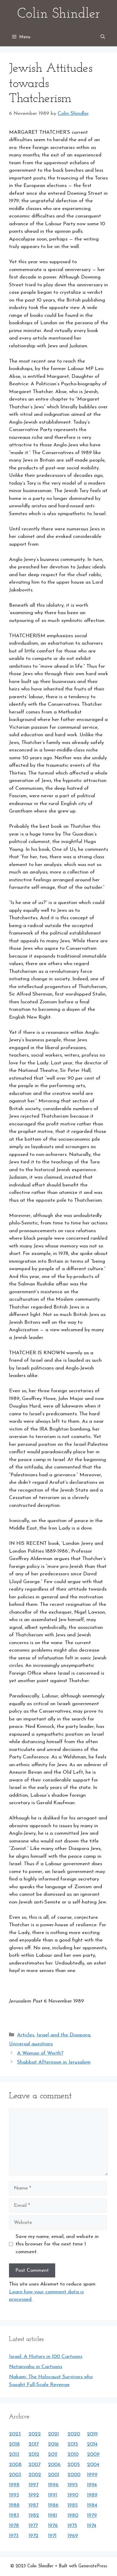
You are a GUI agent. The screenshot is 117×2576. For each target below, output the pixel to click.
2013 (14, 2454)
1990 (73, 2495)
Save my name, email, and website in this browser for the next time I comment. (57, 2244)
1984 (92, 2505)
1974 (92, 2526)
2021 (53, 2434)
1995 (73, 2485)
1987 (33, 2505)
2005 (74, 2465)
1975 (72, 2526)
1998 (14, 2485)
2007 (34, 2465)
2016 (53, 2444)
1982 (34, 2515)
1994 (92, 2485)
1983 (14, 2515)
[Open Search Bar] (103, 37)
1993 (14, 2495)
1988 (14, 2505)
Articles (26, 2035)
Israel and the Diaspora (63, 2035)
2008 (15, 2465)
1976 (53, 2526)
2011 (53, 2454)
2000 (74, 2475)
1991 (52, 2495)
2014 (92, 2444)
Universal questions (31, 2044)
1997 (33, 2485)
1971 (52, 2536)
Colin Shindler (58, 14)
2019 (92, 2434)
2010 (73, 2454)
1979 (92, 2515)
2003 (15, 2475)
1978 (14, 2526)
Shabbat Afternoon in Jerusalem (54, 2062)
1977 (33, 2526)
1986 (53, 2505)
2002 (35, 2475)
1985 (73, 2505)
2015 (73, 2444)
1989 (92, 2495)
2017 (34, 2444)
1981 (52, 2515)
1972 (33, 2536)
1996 (53, 2485)
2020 (74, 2434)
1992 (34, 2495)
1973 (14, 2536)
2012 (34, 2454)
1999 (92, 2475)
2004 (93, 2465)
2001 (54, 2475)
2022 (35, 2434)
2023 (15, 2434)
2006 (54, 2465)
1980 (73, 2515)
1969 (73, 2536)
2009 (93, 2454)
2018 (14, 2444)
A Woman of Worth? (40, 2053)
